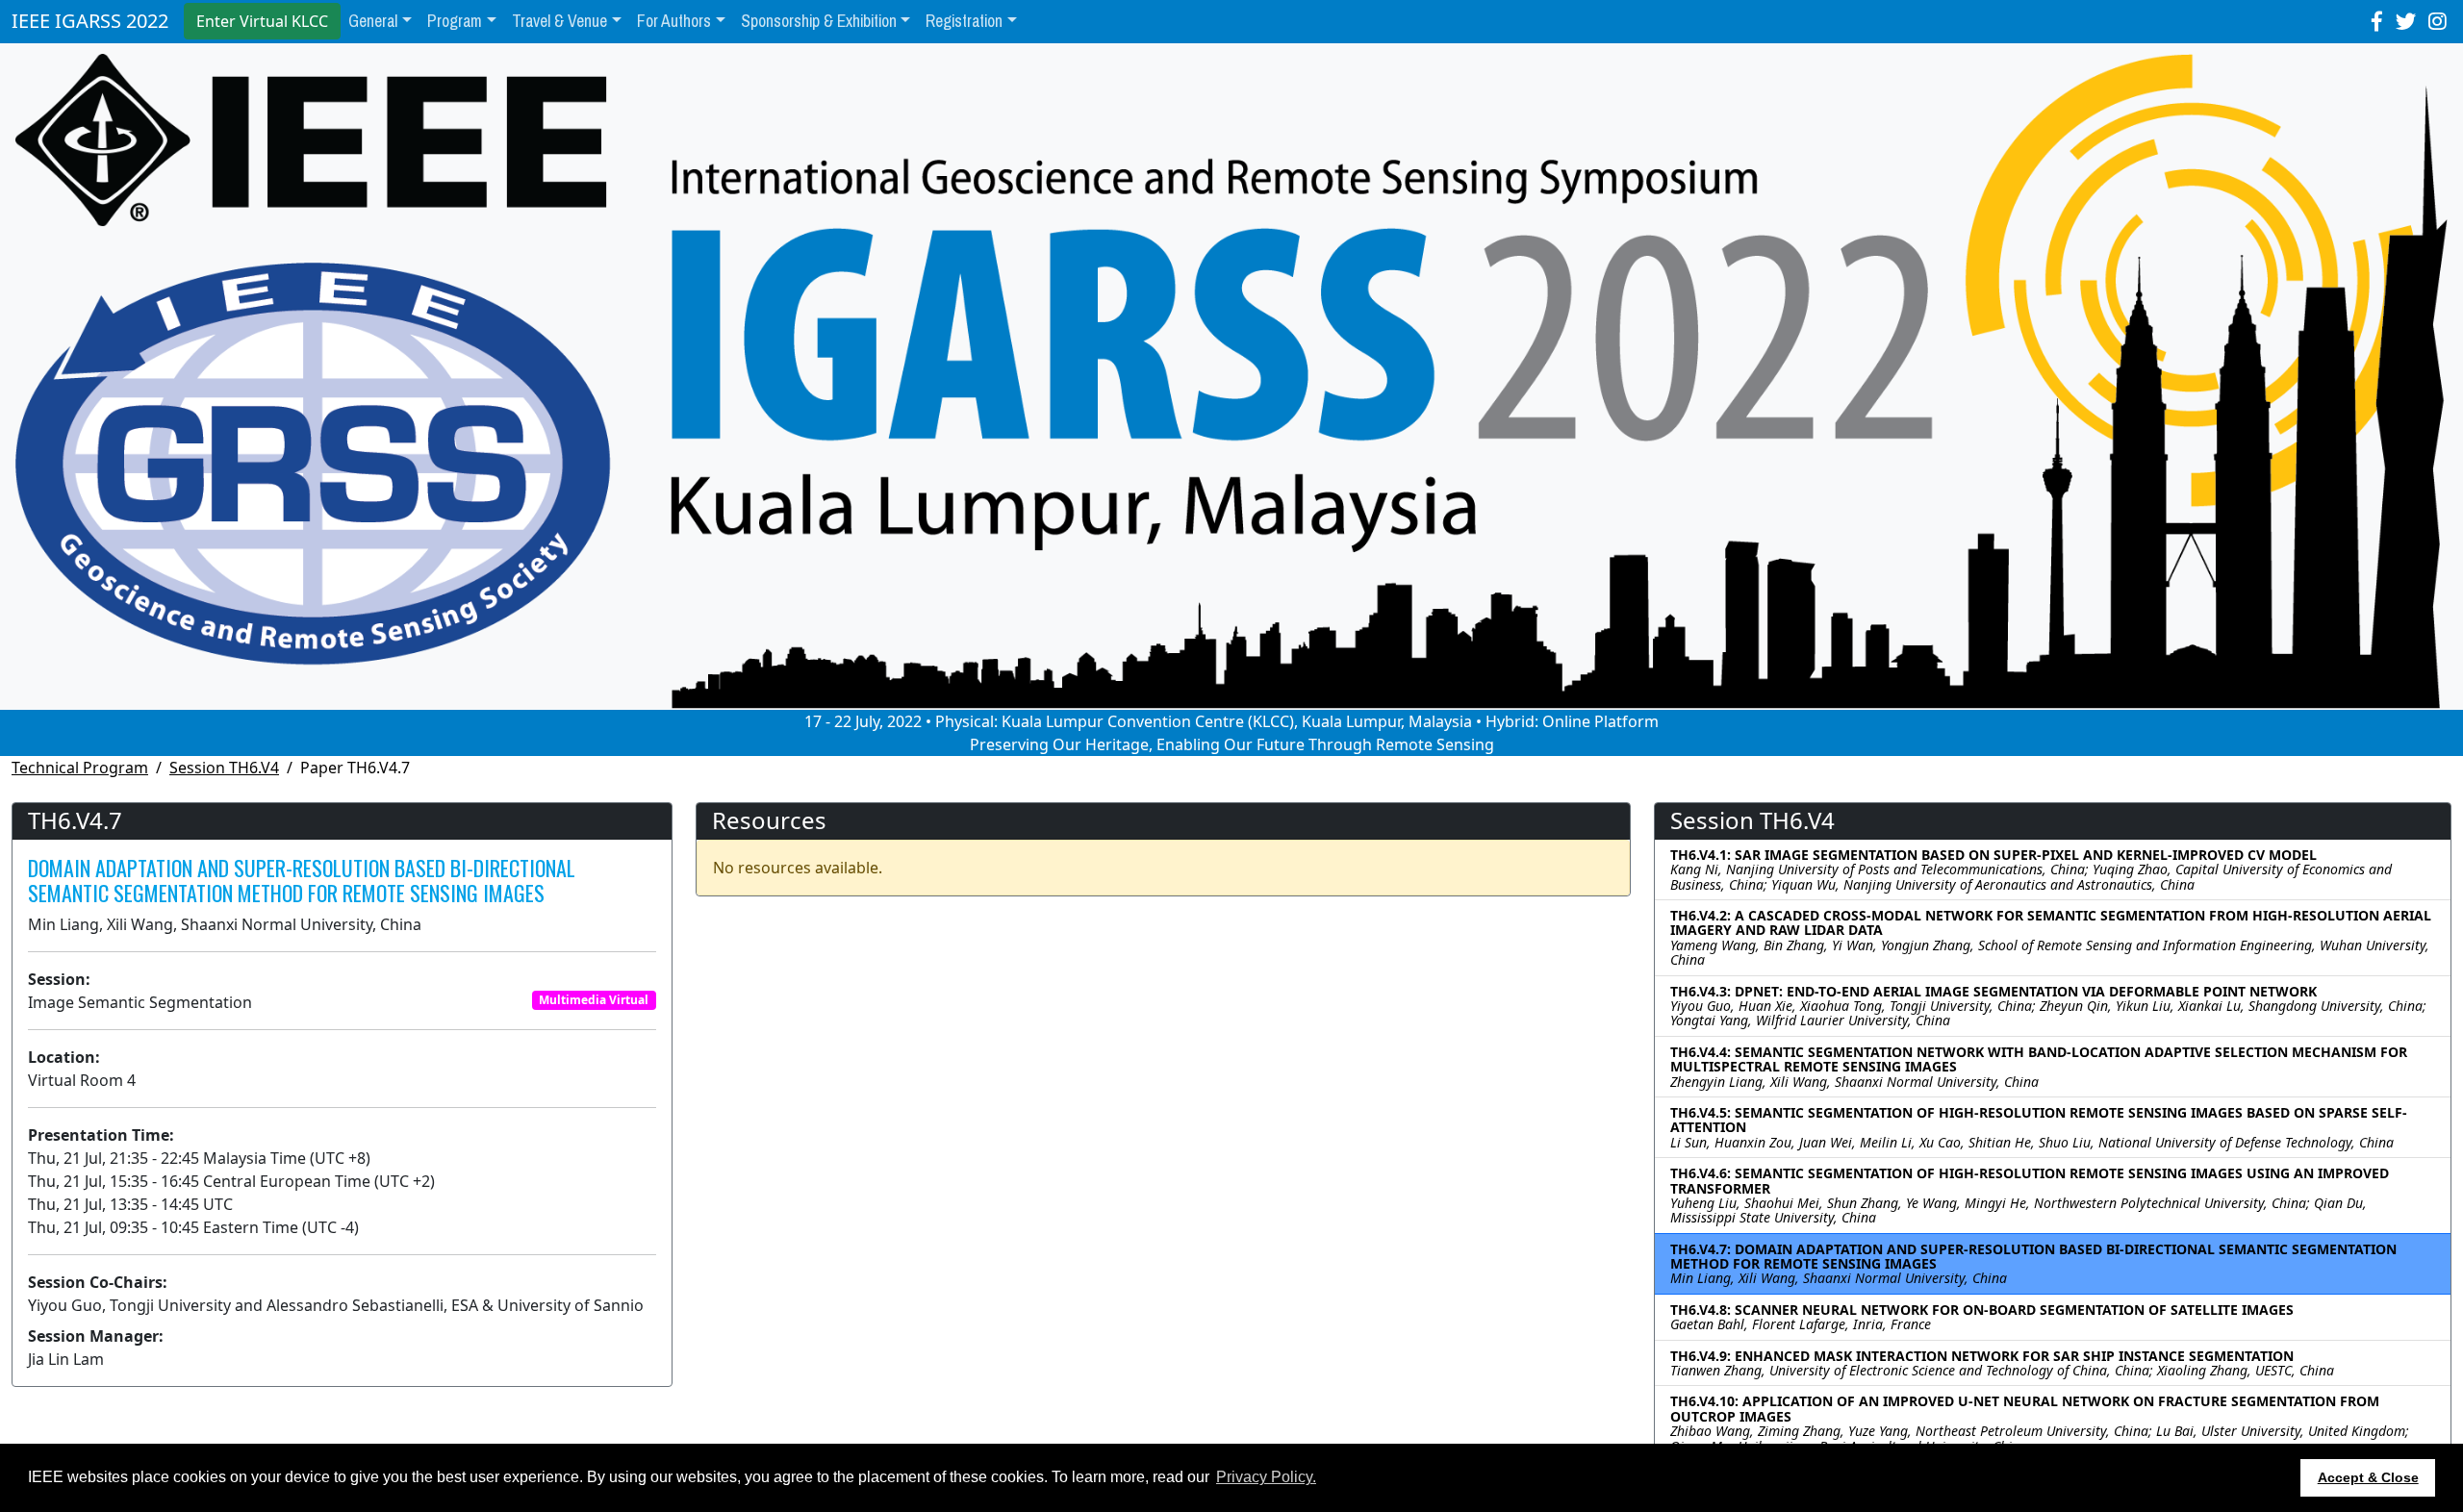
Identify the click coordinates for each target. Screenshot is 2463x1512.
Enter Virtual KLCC (262, 21)
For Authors (674, 21)
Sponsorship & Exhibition (819, 21)
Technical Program (80, 768)
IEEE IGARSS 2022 (90, 21)
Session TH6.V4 (224, 768)
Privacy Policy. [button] (1266, 1477)
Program (455, 21)
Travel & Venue (559, 21)
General (373, 21)
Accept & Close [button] (2368, 1477)
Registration (964, 21)
